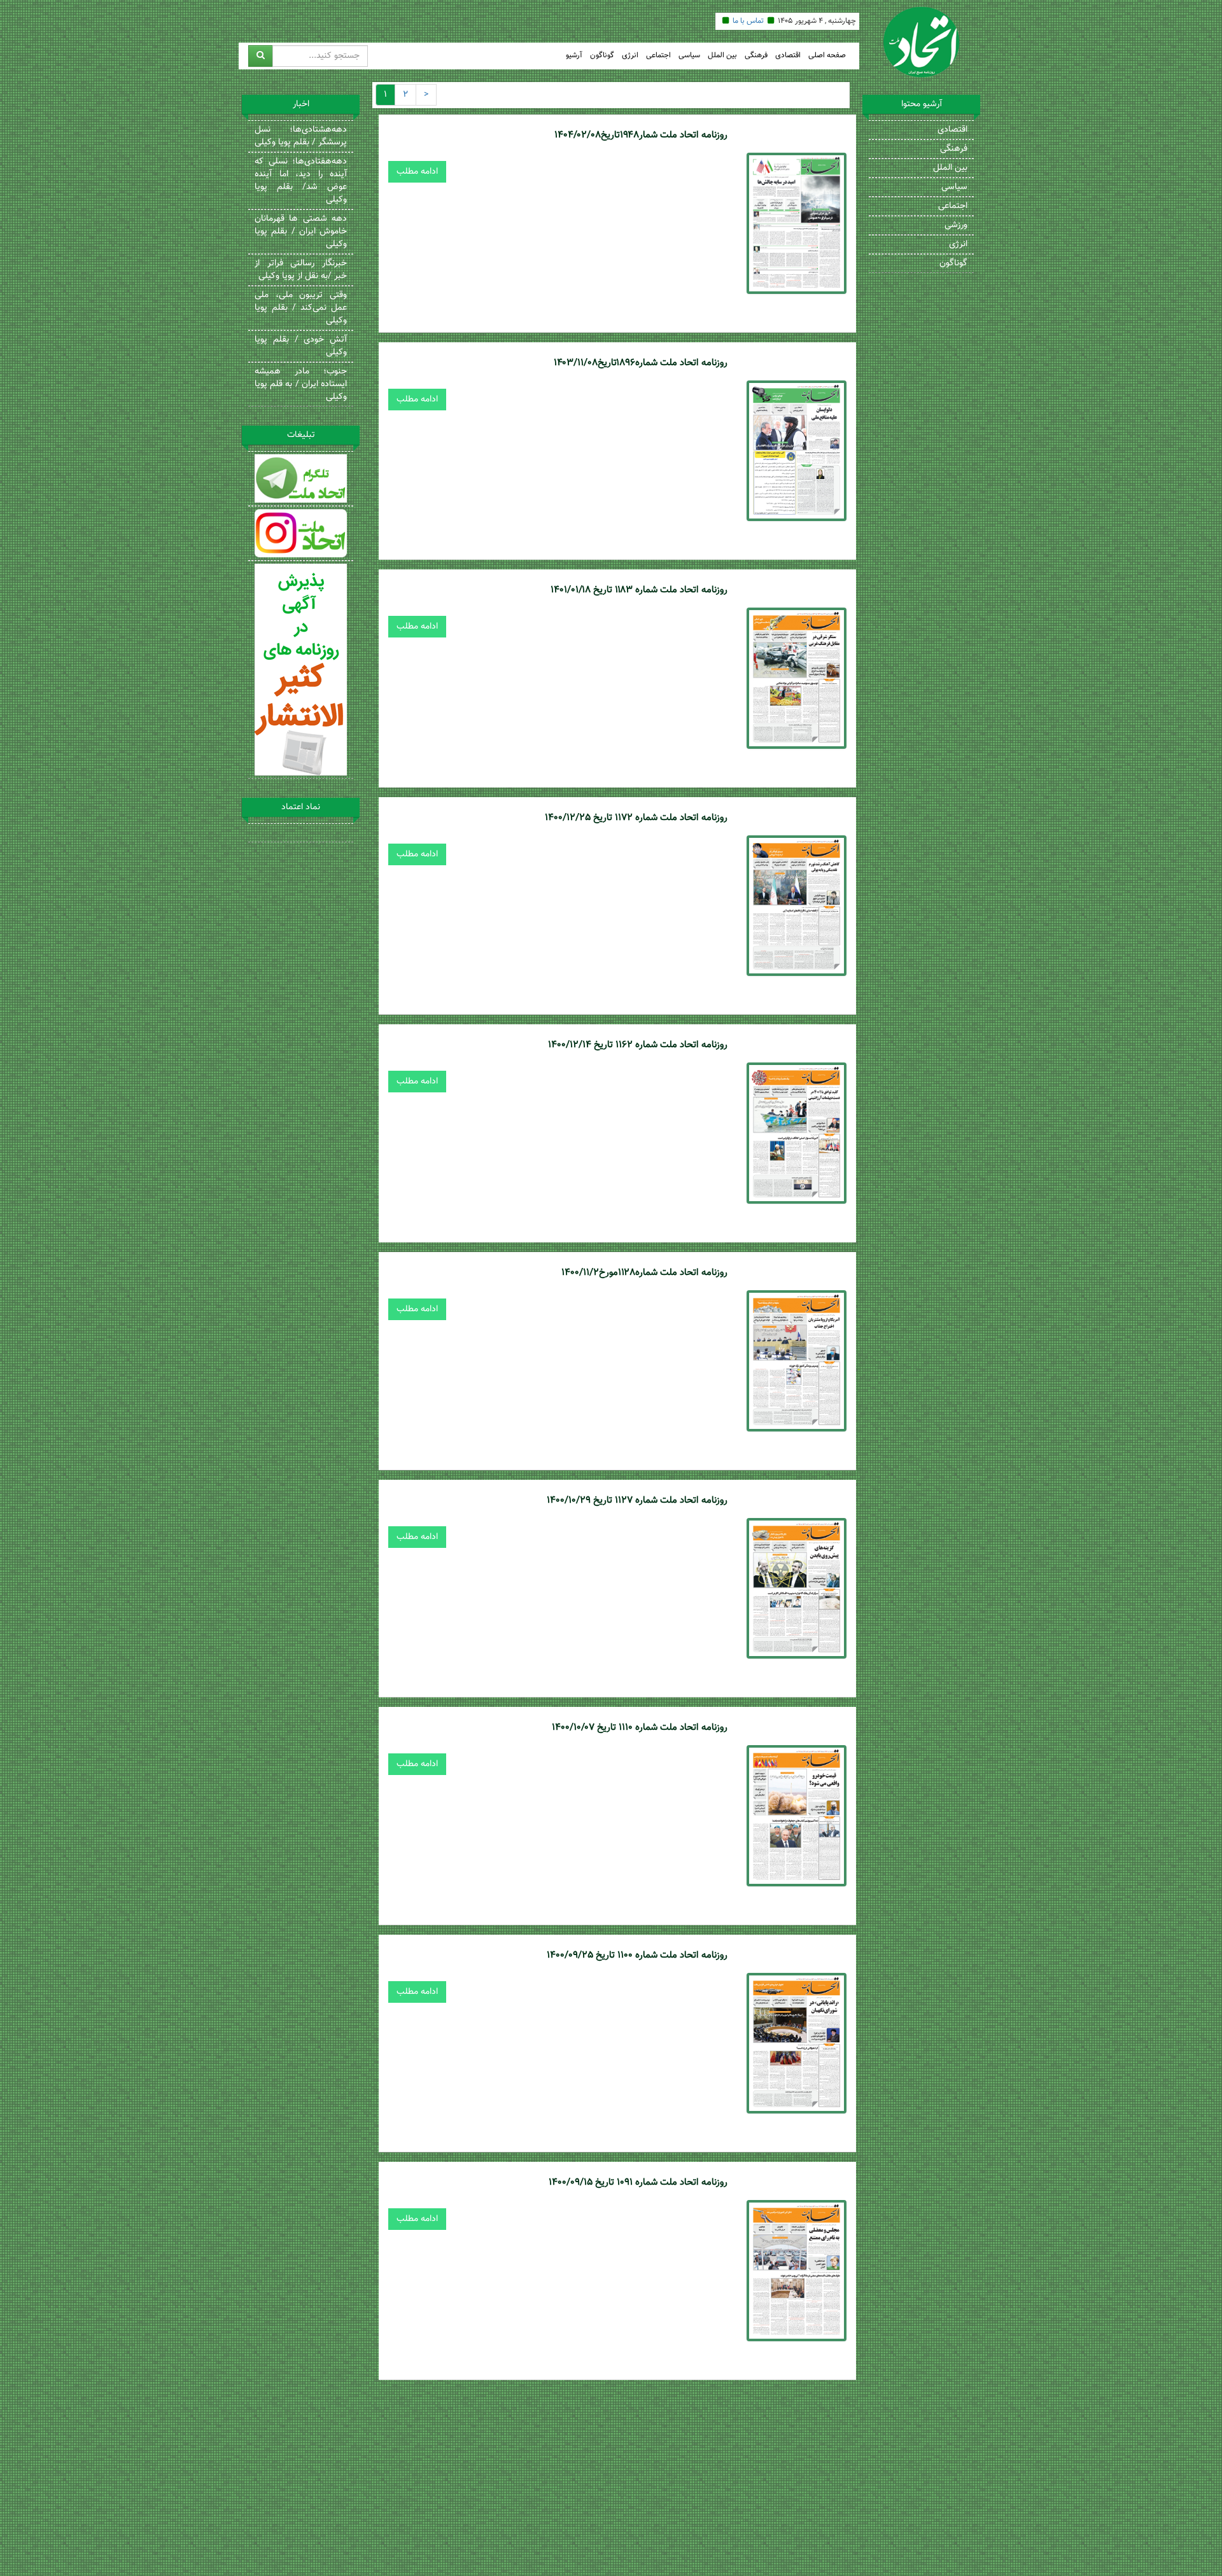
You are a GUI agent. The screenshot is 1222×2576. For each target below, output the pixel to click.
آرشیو (574, 56)
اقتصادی (788, 56)
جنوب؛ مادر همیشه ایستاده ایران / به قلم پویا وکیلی (301, 384)
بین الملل (722, 56)
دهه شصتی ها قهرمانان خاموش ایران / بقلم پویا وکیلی (301, 232)
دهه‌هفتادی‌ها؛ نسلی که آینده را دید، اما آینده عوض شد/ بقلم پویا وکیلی (301, 181)
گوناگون (602, 56)
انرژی (630, 56)
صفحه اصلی (827, 56)
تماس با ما (748, 21)
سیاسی (689, 56)
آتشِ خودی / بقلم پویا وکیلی (301, 346)
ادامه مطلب (417, 172)
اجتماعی (658, 56)
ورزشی (956, 225)
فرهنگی (756, 56)
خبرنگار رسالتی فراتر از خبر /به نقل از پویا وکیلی (301, 270)
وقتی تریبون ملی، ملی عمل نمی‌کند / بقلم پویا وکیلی (301, 308)
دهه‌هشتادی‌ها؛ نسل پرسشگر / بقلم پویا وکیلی (301, 136)
